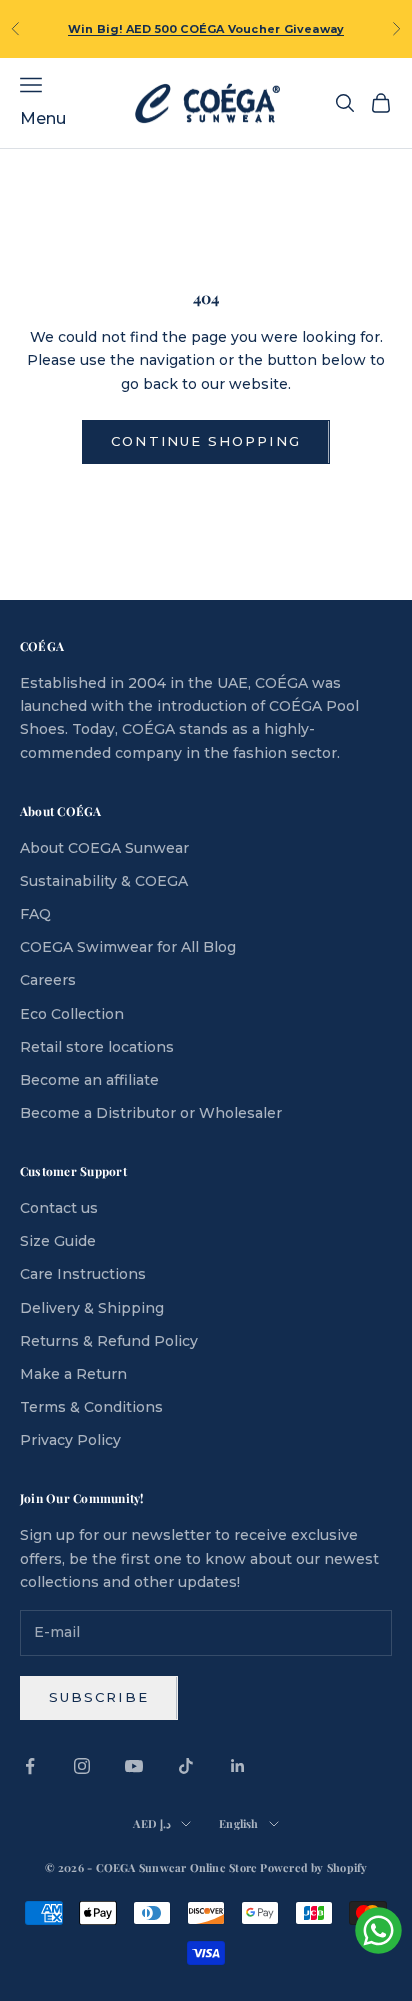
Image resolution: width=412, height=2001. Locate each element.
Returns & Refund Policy (109, 1341)
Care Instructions (83, 1274)
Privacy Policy (70, 1440)
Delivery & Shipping (92, 1308)
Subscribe (99, 1697)
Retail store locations (97, 1047)
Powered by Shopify (313, 1867)
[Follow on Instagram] (82, 1766)
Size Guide (58, 1241)
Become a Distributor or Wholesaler (151, 1113)
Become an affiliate (89, 1080)
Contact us (59, 1208)
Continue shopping (205, 441)
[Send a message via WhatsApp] (378, 1930)
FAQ (35, 914)
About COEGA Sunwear (104, 848)
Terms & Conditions (91, 1407)
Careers (48, 980)
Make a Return (73, 1374)
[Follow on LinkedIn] (238, 1766)
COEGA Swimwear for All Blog (128, 947)
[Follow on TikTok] (186, 1766)
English (239, 1823)
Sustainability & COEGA (104, 881)
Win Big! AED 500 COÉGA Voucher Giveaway (206, 29)
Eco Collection (72, 1014)
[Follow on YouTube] (134, 1766)
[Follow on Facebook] (30, 1766)
